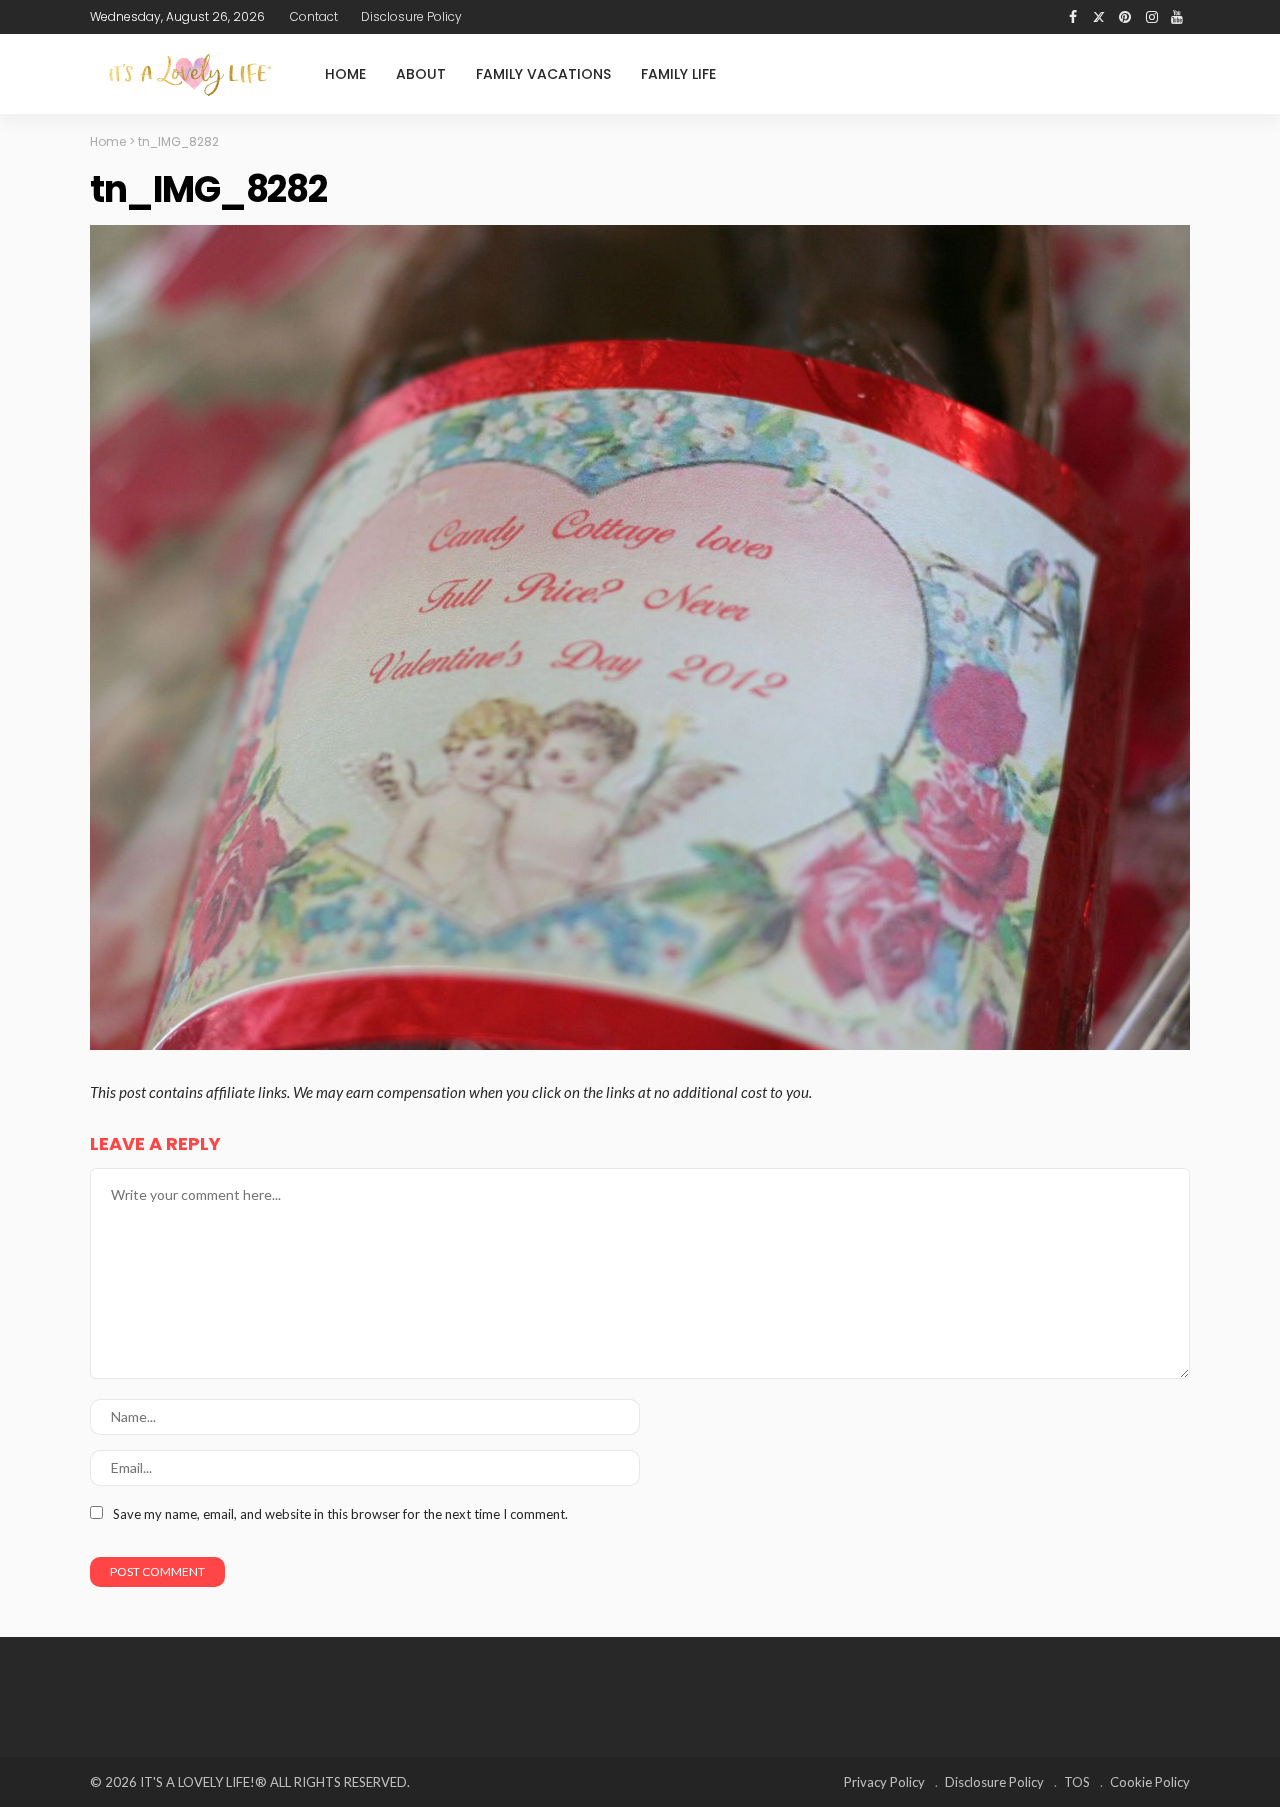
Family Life (678, 74)
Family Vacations (543, 74)
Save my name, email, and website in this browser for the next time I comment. (340, 1514)
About (421, 74)
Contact (314, 16)
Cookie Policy (1150, 1782)
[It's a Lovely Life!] (190, 74)
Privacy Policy (884, 1782)
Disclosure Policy (411, 16)
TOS (1077, 1782)
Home (345, 74)
